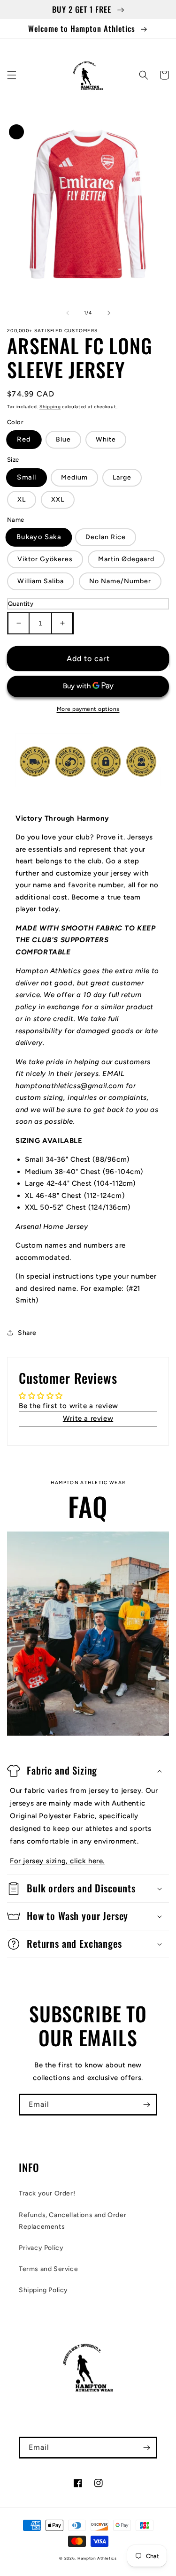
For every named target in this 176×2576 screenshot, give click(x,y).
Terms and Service (48, 2269)
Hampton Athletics (97, 2558)
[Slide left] (68, 313)
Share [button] (27, 1333)
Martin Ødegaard (126, 559)
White (106, 439)
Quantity (21, 604)
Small (27, 477)
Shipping (50, 407)
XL (22, 499)
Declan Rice (106, 537)
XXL (58, 499)
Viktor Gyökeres (45, 559)
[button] (12, 75)
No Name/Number (120, 581)
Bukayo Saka (39, 537)
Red (24, 440)
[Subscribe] (146, 2105)
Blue (63, 439)
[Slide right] (109, 313)
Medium (74, 477)
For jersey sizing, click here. (57, 1861)
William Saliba (41, 581)
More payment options (88, 709)
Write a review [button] (88, 1418)
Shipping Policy (43, 2290)
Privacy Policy (41, 2248)
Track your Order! (47, 2193)
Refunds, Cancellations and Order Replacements (73, 2221)
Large (122, 477)
